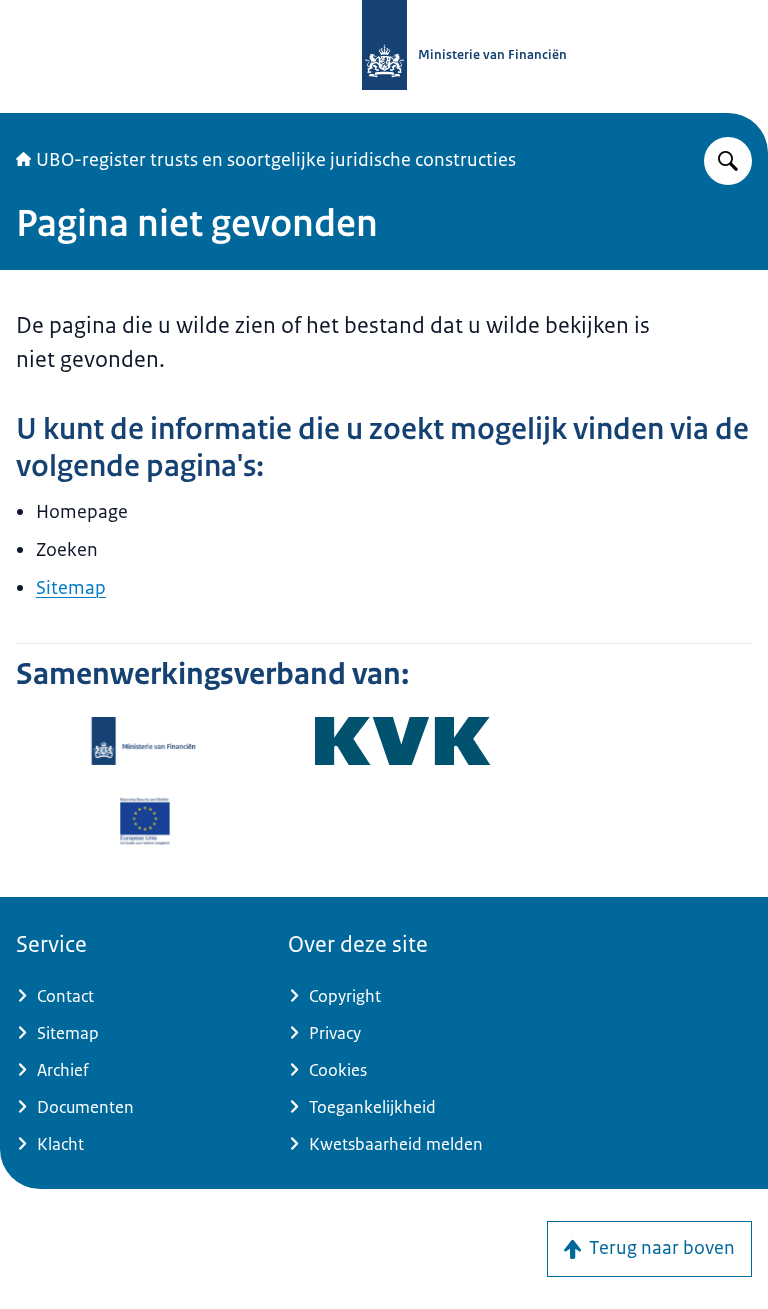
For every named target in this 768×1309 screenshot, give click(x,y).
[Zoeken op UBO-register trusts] (728, 161)
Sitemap (71, 588)
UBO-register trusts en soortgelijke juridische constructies (276, 160)
